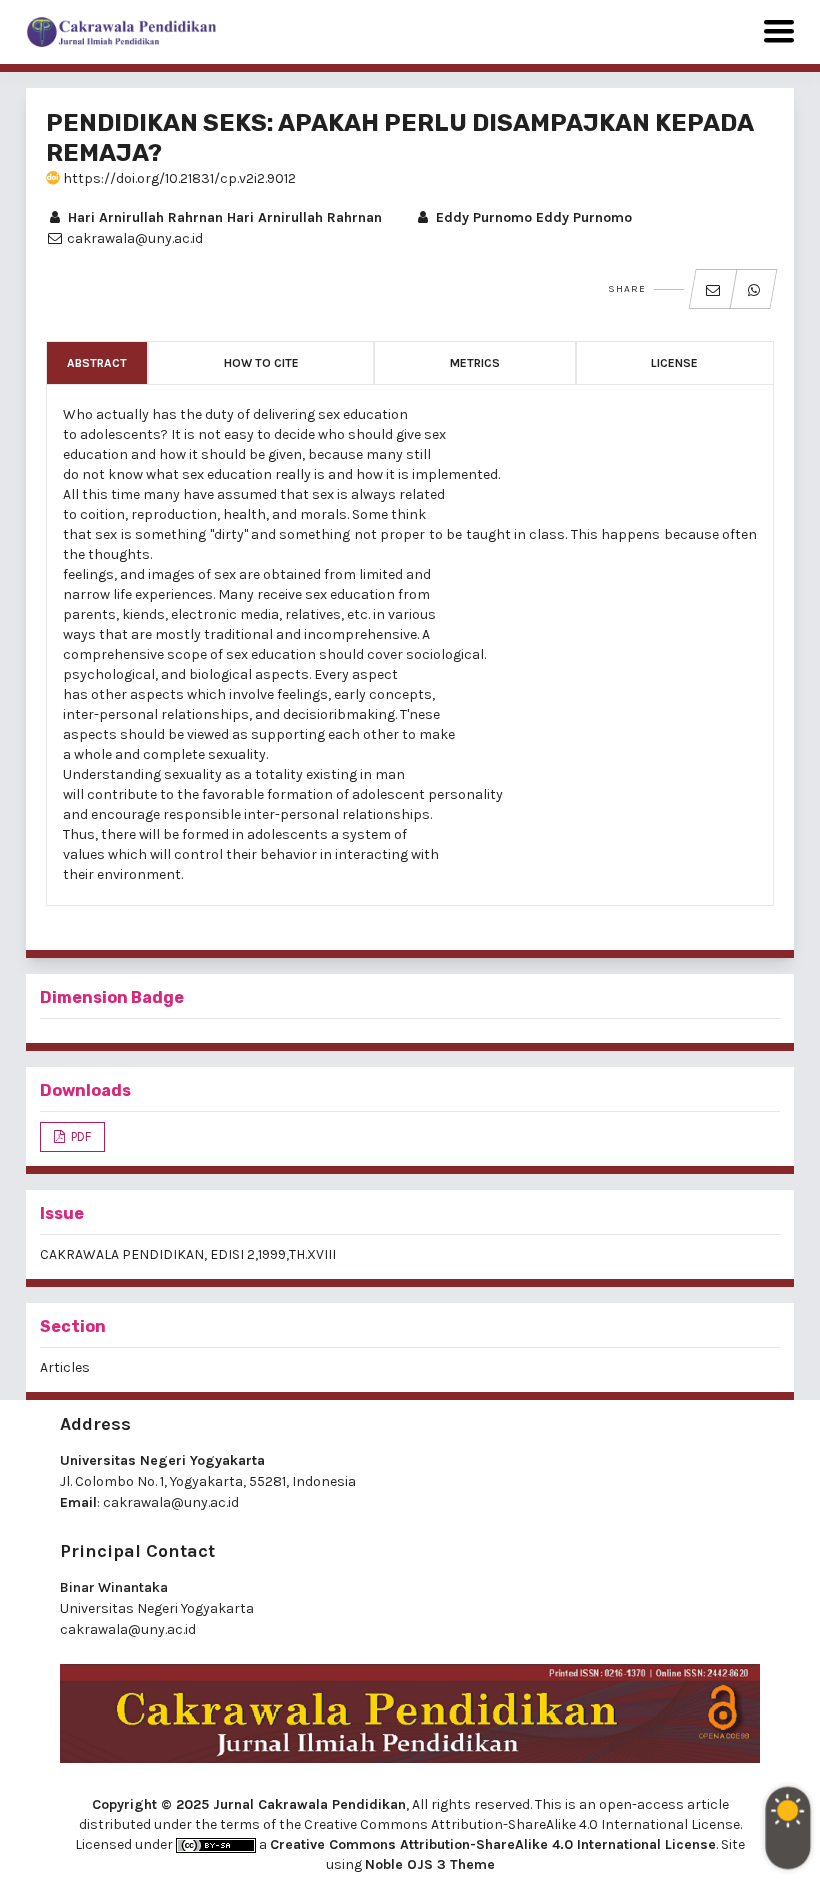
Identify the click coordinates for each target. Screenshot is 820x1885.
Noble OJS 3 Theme (430, 1864)
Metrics (475, 363)
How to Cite (261, 363)
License (674, 363)
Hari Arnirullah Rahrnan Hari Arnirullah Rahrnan (223, 217)
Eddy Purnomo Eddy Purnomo (532, 217)
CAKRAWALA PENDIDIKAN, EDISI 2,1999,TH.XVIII (188, 1254)
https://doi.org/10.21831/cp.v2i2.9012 (178, 178)
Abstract (97, 363)
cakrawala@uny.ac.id (171, 1502)
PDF (79, 1136)
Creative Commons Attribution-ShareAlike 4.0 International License (493, 1844)
